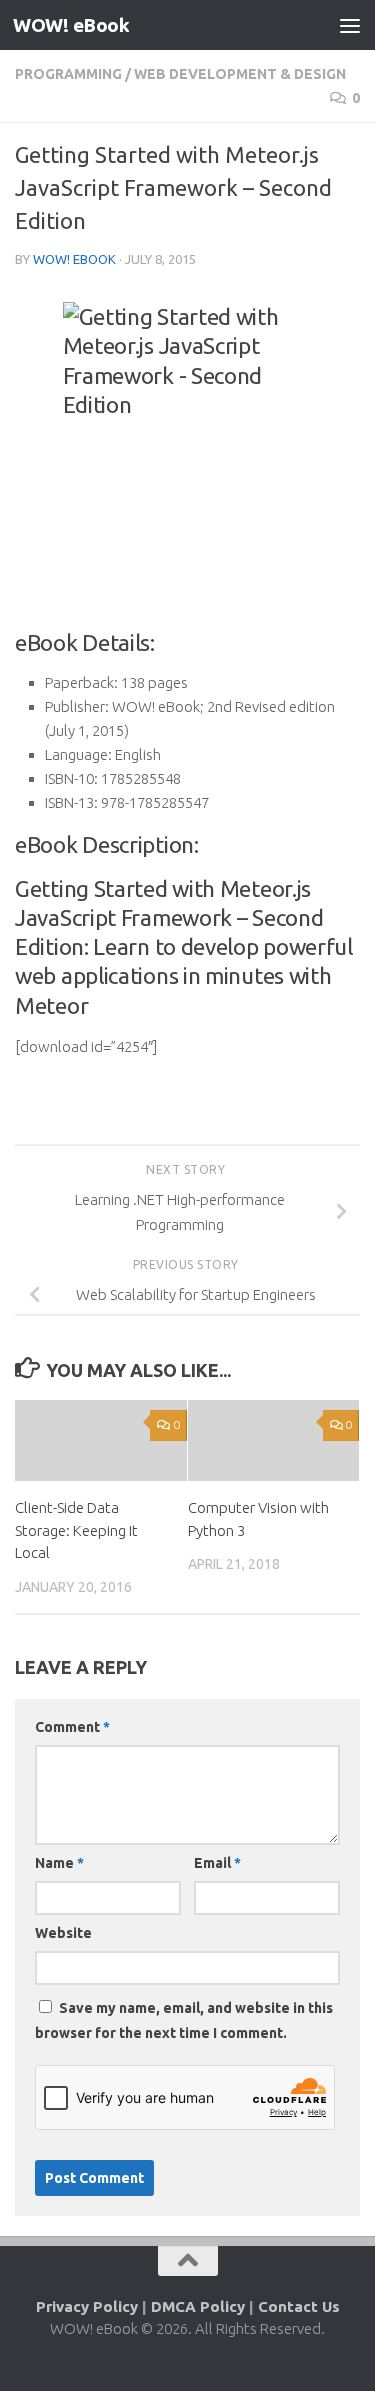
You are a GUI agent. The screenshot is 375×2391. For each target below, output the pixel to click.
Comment (72, 1727)
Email (217, 1863)
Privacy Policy (87, 2306)
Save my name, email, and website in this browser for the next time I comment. (184, 2020)
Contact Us (299, 2306)
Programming (68, 74)
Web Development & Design (240, 74)
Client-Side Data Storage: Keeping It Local (76, 1530)
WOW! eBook (71, 25)
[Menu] (350, 25)
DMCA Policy (198, 2306)
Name (59, 1863)
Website (63, 1933)
